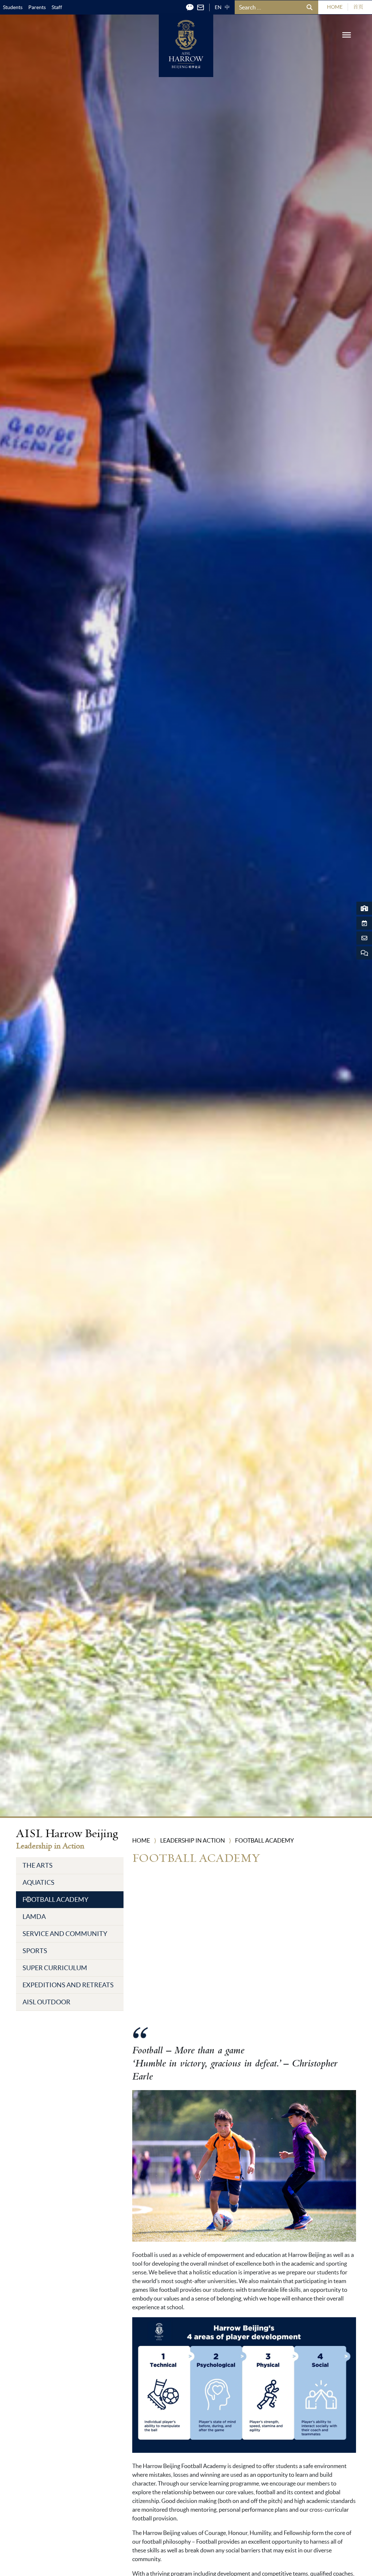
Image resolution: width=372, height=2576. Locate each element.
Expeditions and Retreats (68, 1985)
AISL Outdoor (46, 2002)
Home (141, 1840)
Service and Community (65, 1934)
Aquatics (39, 1882)
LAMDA (34, 1917)
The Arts (38, 1865)
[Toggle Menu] (347, 35)
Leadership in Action (193, 1840)
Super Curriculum (55, 1968)
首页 (358, 7)
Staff (57, 7)
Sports (35, 1951)
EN (218, 7)
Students (13, 7)
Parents (37, 7)
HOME (335, 7)
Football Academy (55, 1899)
